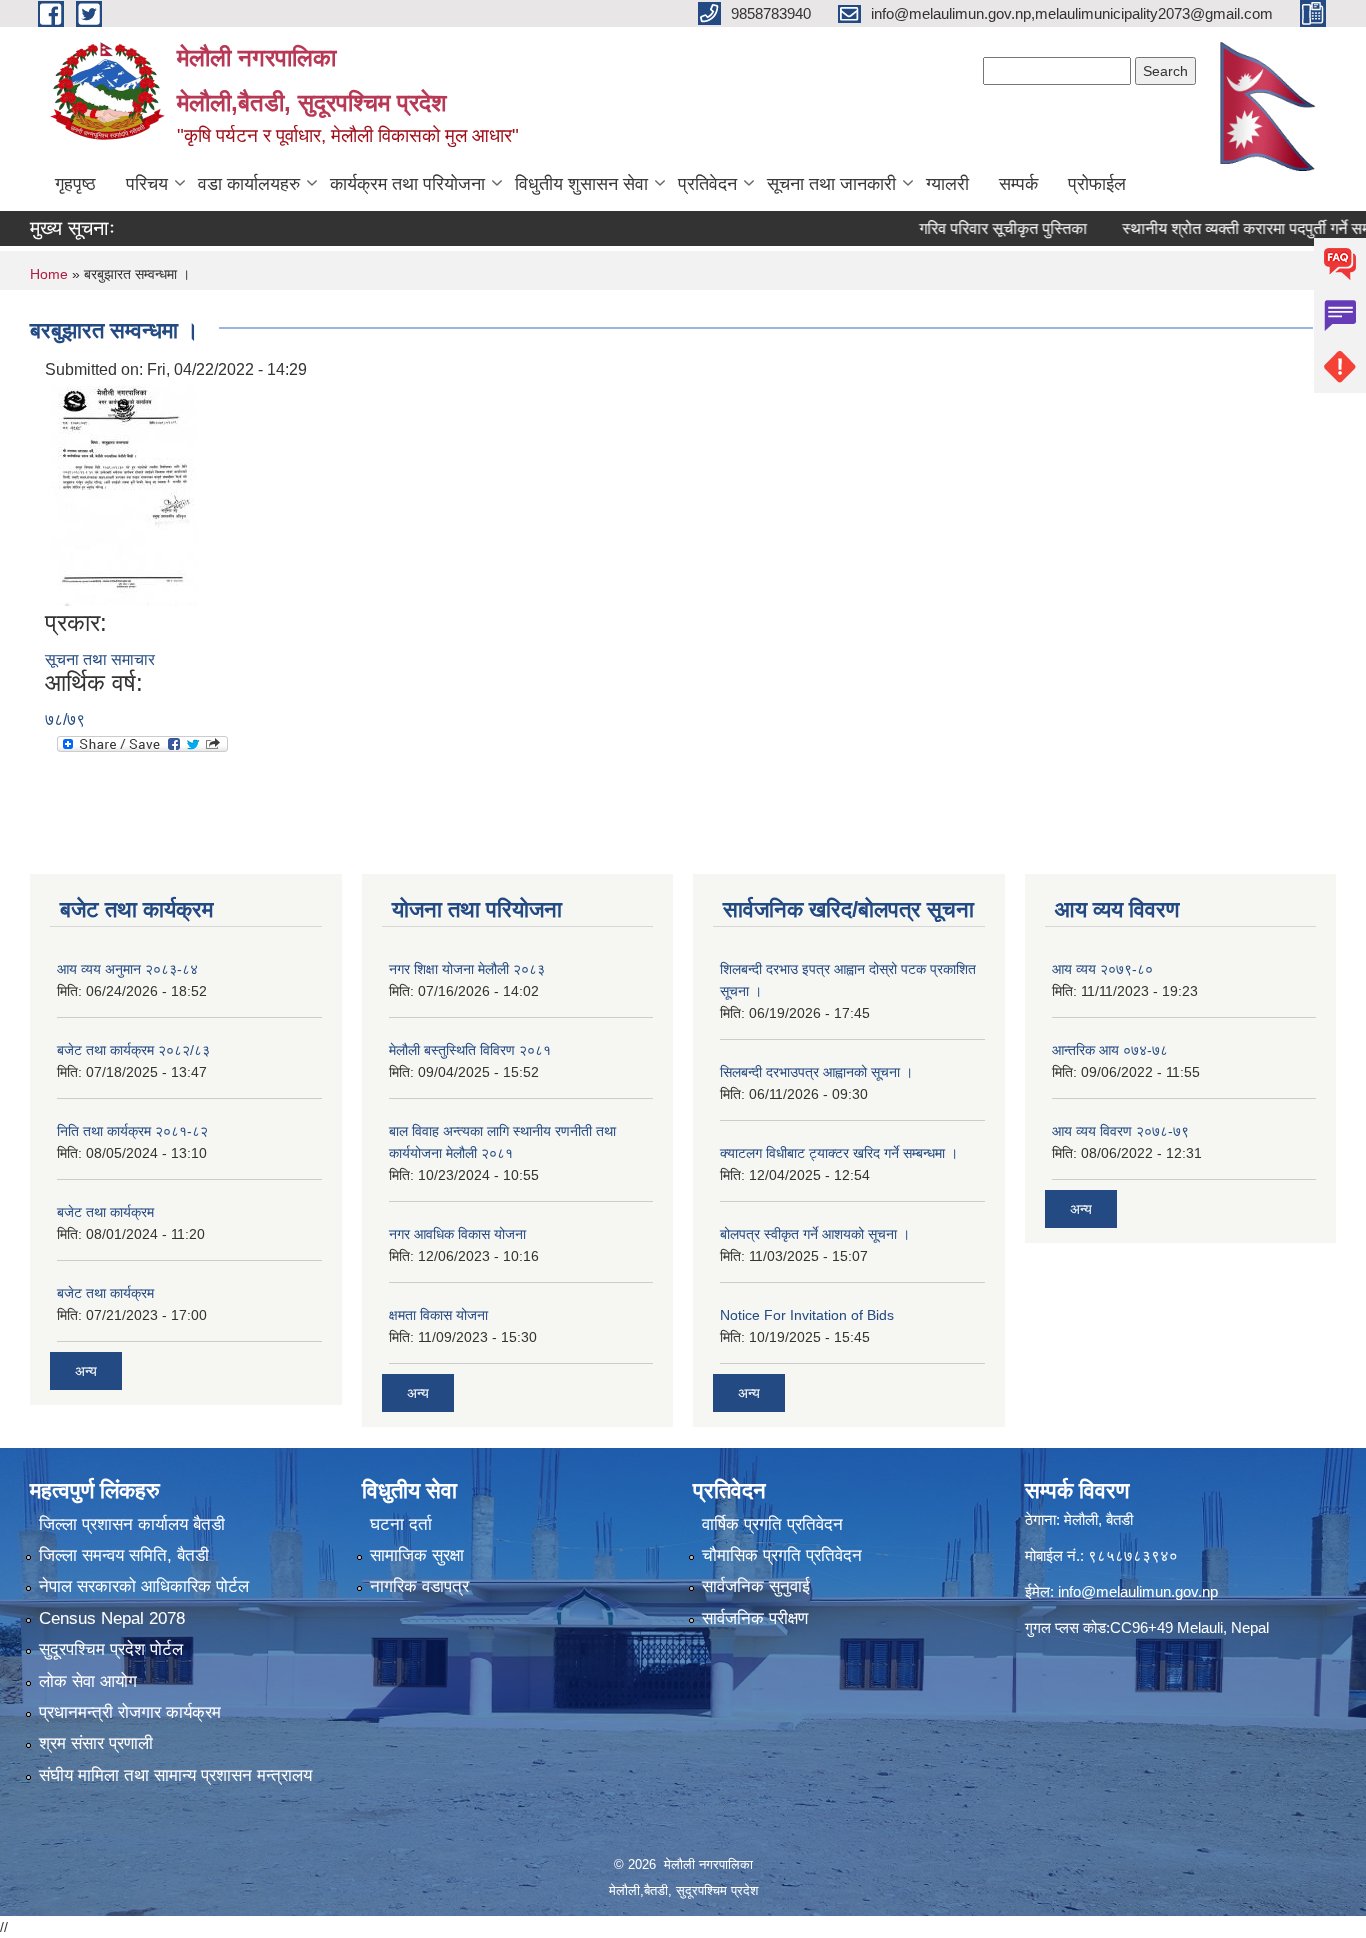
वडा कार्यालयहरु (249, 184)
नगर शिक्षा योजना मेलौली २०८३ (467, 969)
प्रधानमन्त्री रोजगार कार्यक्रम (130, 1712)
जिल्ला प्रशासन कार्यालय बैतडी (132, 1524)
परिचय (147, 184)
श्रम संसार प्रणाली (96, 1743)
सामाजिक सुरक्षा (417, 1555)
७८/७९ (65, 719)
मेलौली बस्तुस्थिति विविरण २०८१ (470, 1050)
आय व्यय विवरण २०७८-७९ (1120, 1131)
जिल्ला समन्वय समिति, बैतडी (124, 1555)
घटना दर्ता (401, 1524)
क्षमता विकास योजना (438, 1315)
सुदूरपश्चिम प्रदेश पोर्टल (111, 1649)
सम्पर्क (1018, 184)
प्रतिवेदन (707, 184)
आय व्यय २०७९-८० (1102, 969)
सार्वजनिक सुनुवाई (756, 1586)
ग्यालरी (947, 184)
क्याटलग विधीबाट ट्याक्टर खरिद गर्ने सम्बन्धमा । (839, 1153)
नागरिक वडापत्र (419, 1586)
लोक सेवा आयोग (88, 1681)
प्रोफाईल (1097, 184)
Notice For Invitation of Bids (807, 1315)
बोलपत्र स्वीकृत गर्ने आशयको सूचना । (815, 1234)
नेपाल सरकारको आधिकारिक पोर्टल (144, 1586)
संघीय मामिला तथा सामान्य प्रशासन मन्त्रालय (175, 1775)
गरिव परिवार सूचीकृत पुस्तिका (966, 228)
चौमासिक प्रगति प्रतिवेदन (782, 1555)
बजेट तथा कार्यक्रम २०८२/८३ (133, 1050)
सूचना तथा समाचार (100, 659)
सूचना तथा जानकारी (831, 184)
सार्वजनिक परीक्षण (755, 1618)
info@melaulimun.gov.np (1138, 1591)
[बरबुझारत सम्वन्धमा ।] (124, 494)
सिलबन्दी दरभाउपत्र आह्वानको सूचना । (816, 1072)
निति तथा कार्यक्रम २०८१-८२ (132, 1131)
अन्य (86, 1371)
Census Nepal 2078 (112, 1618)
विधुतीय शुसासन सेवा (581, 184)
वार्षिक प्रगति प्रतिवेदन (772, 1524)
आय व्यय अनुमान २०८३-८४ (127, 969)
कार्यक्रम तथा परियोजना (407, 184)
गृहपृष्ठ (75, 184)
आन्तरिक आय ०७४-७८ (1110, 1050)
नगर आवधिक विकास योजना (457, 1234)
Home (49, 274)
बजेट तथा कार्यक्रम (105, 1212)
